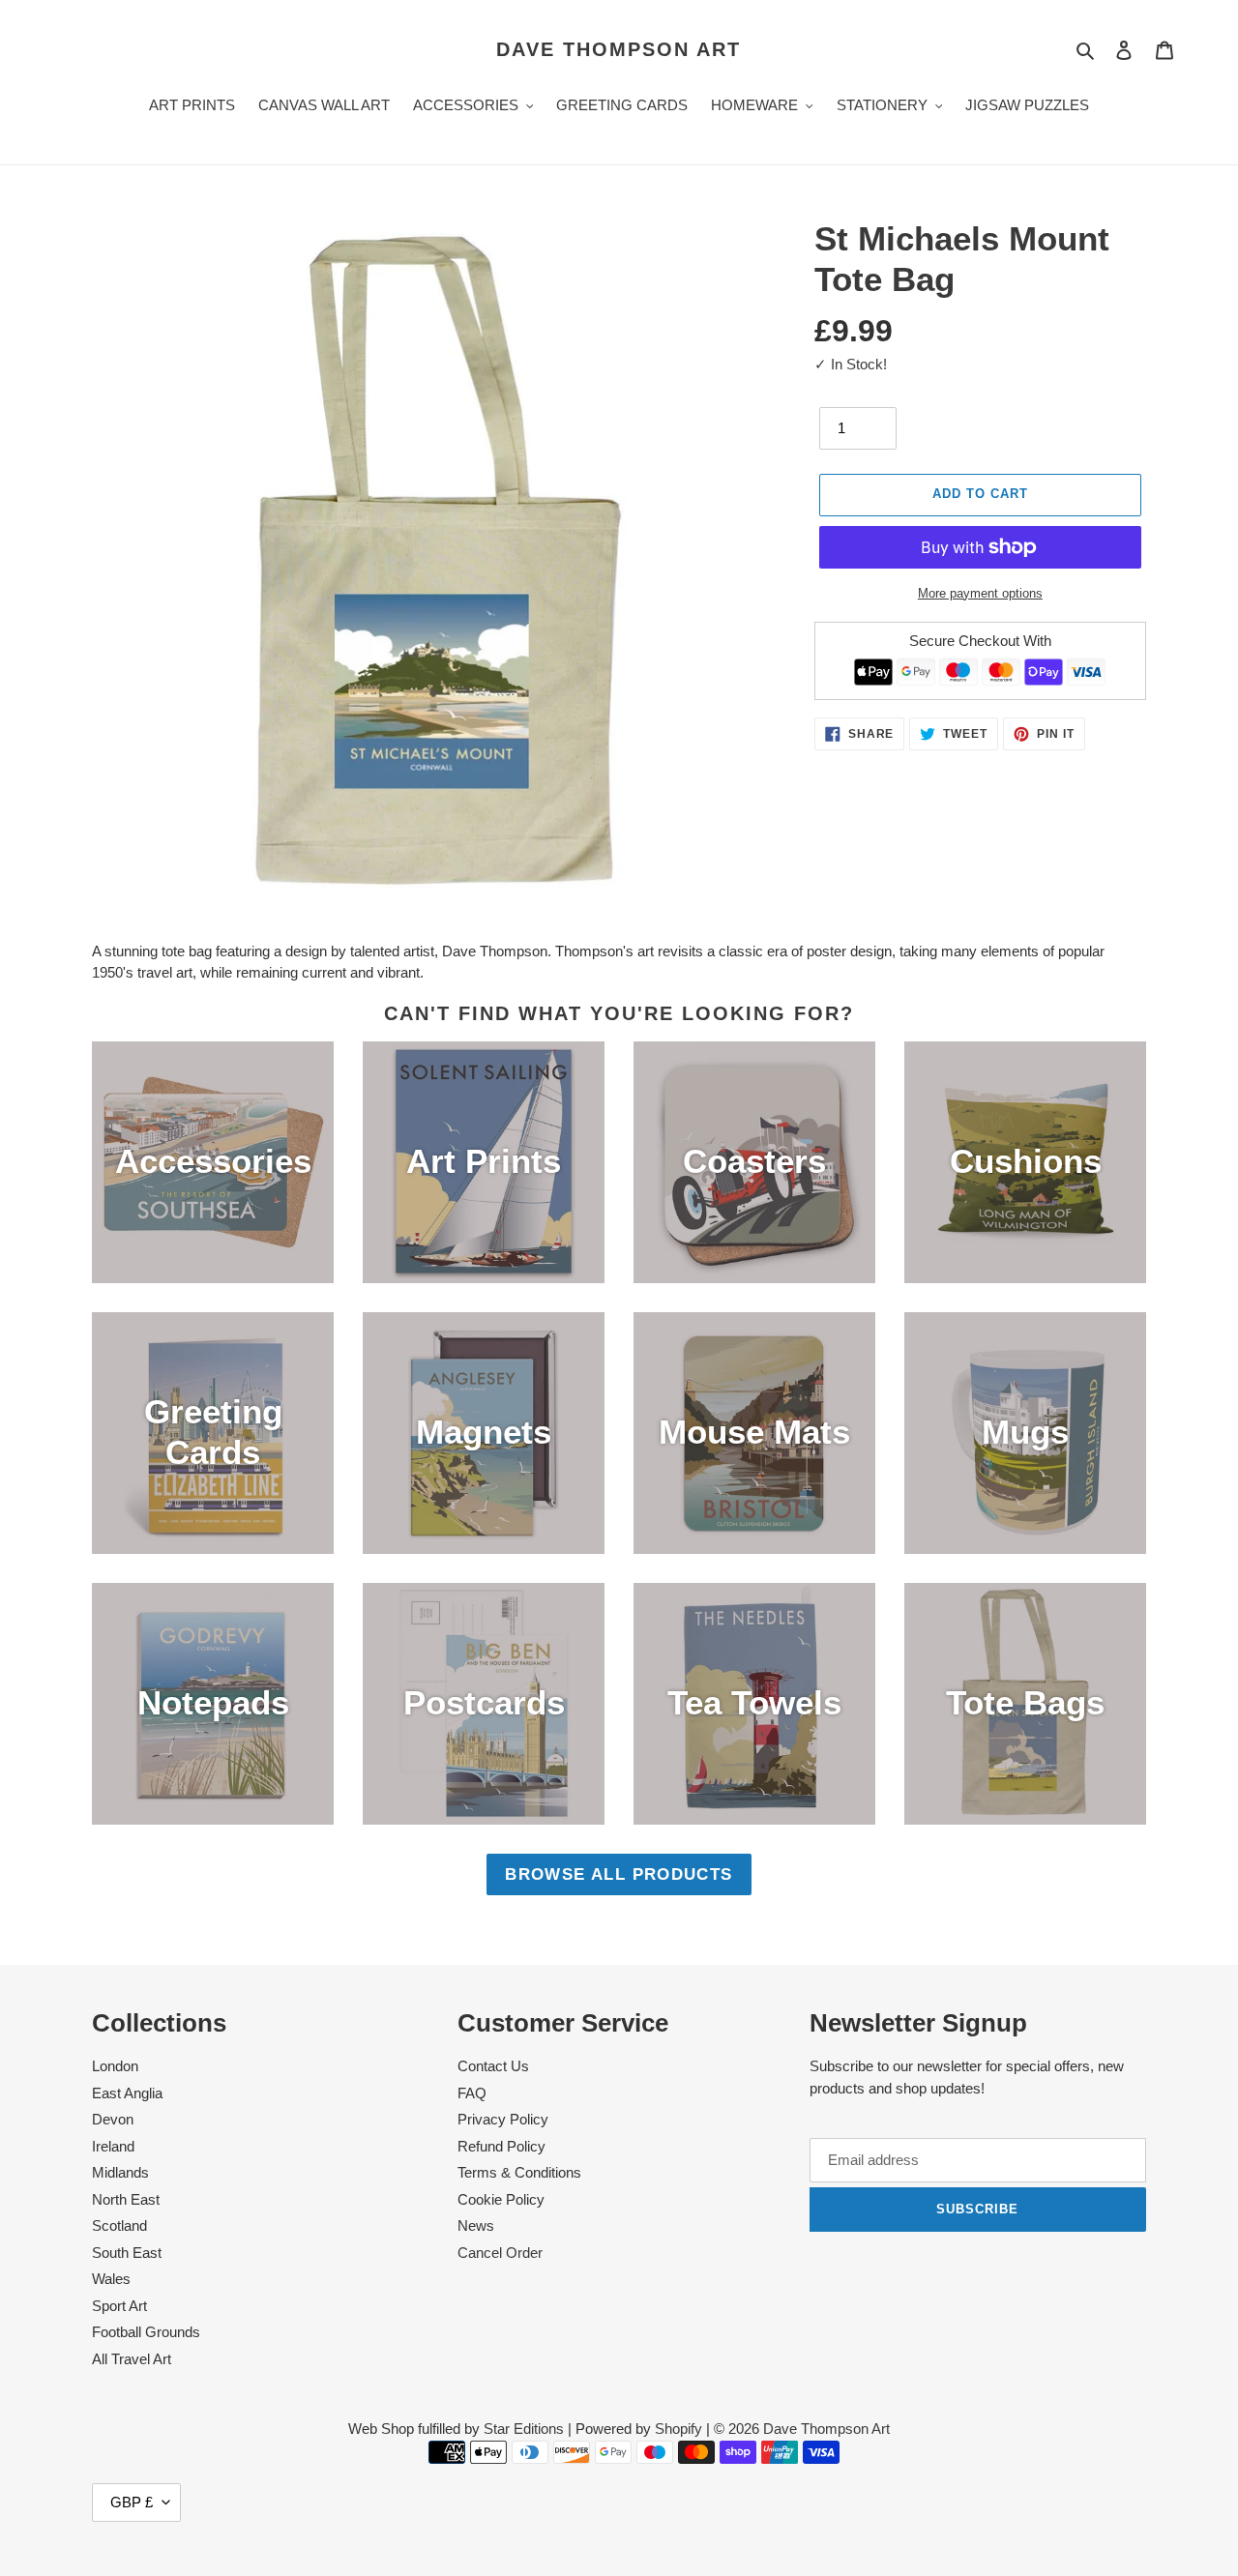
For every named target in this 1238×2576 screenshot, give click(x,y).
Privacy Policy (503, 2119)
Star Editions (524, 2429)
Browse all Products (619, 1874)
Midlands (120, 2172)
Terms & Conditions (519, 2172)
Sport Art (119, 2306)
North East (126, 2199)
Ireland (113, 2146)
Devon (113, 2119)
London (115, 2066)
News (476, 2225)
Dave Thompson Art (619, 49)
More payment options (980, 593)
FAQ (472, 2093)
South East (127, 2253)
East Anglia (127, 2093)
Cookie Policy (501, 2199)
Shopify (678, 2429)
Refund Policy (501, 2146)
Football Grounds (146, 2332)
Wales (111, 2279)
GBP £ (132, 2502)
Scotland (119, 2225)
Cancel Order (500, 2253)
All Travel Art (132, 2359)
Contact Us (493, 2066)
